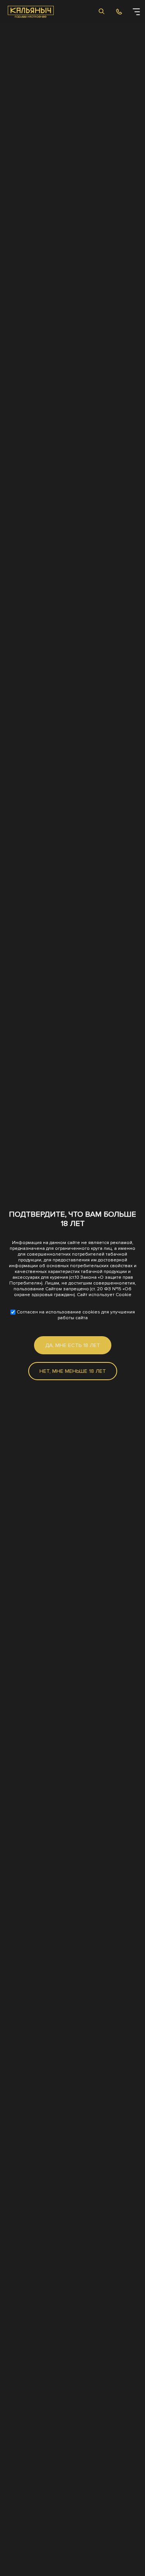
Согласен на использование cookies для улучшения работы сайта (75, 1315)
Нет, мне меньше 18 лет (73, 1371)
